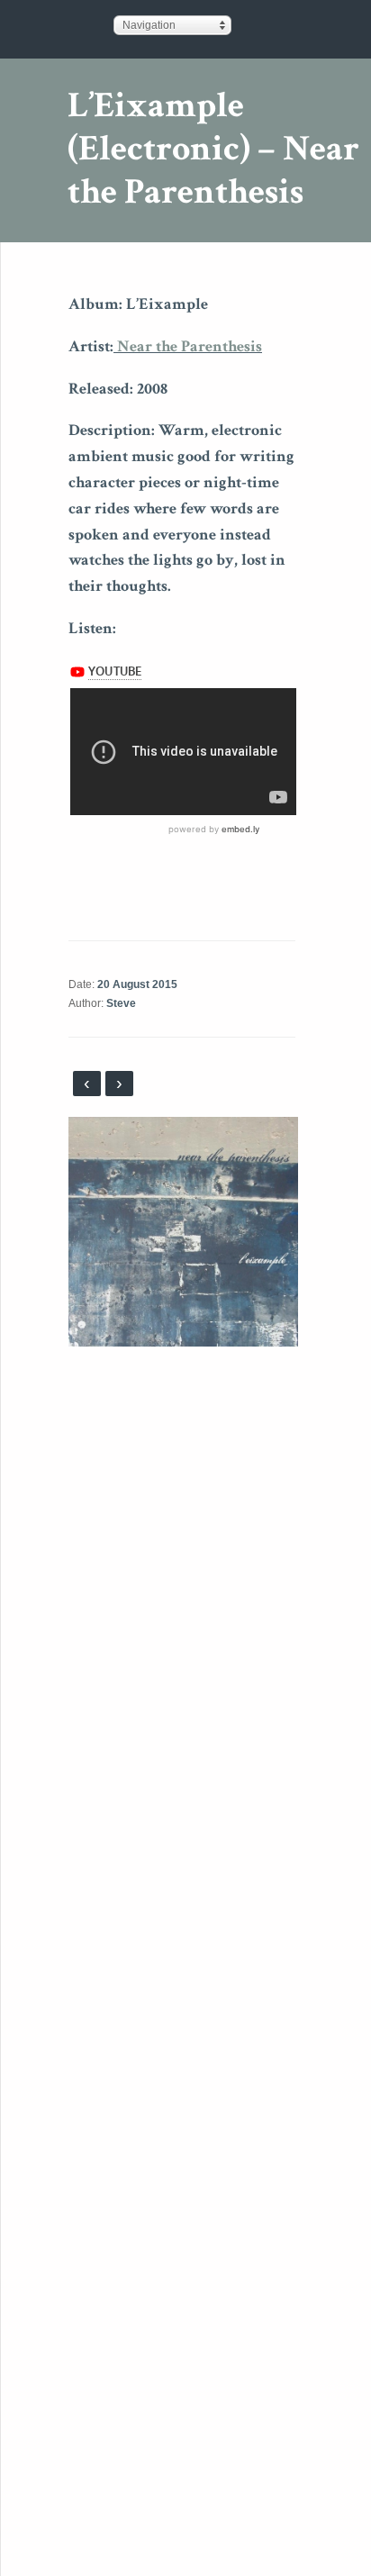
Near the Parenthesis (188, 346)
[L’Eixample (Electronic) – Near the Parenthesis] (183, 1231)
